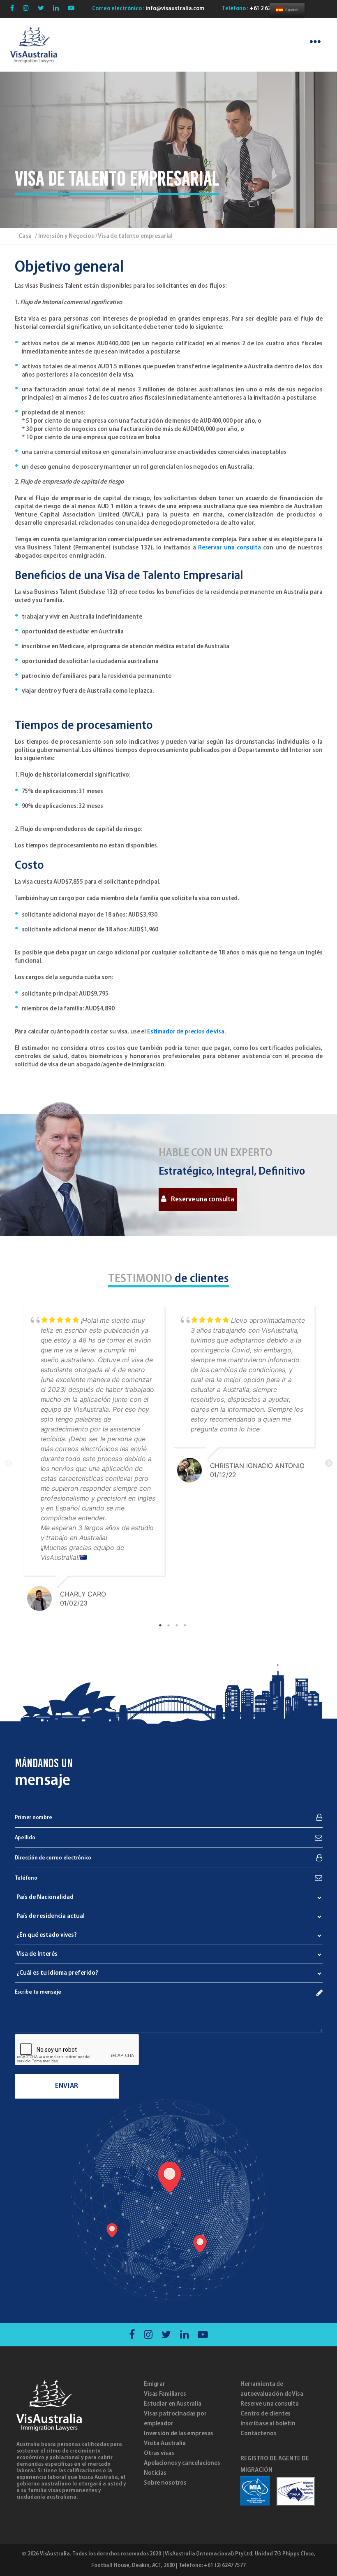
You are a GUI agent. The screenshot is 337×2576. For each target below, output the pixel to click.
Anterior (9, 1464)
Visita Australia (165, 2443)
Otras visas (159, 2453)
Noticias (155, 2473)
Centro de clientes (265, 2414)
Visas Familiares (165, 2394)
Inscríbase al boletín (268, 2424)
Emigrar (155, 2384)
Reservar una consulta (230, 548)
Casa (25, 236)
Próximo (329, 1464)
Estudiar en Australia (173, 2404)
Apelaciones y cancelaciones (182, 2463)
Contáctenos (258, 2434)
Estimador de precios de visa (186, 1032)
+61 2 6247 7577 (269, 9)
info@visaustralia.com (174, 9)
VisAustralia (55, 2554)
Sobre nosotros (165, 2483)
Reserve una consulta (202, 1200)
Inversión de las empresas (179, 2434)
